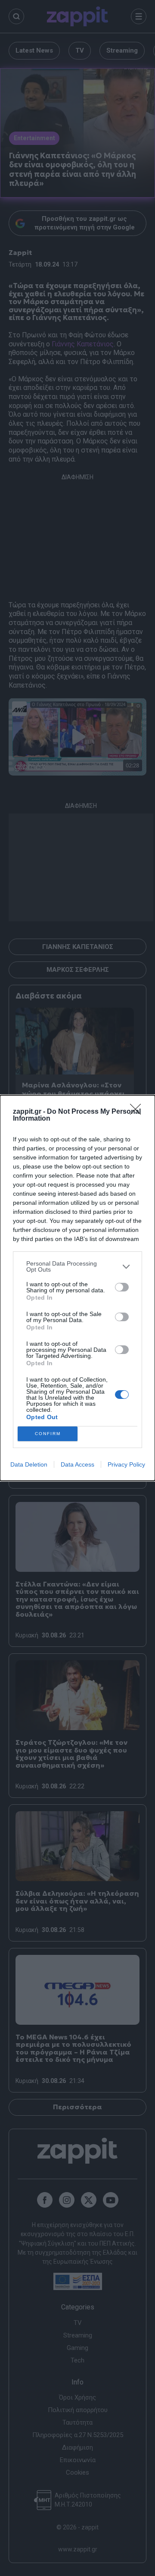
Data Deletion (29, 1464)
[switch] (122, 1287)
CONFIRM (48, 1434)
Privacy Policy (126, 1464)
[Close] (138, 1112)
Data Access (77, 1464)
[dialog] (77, 1288)
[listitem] (77, 1266)
